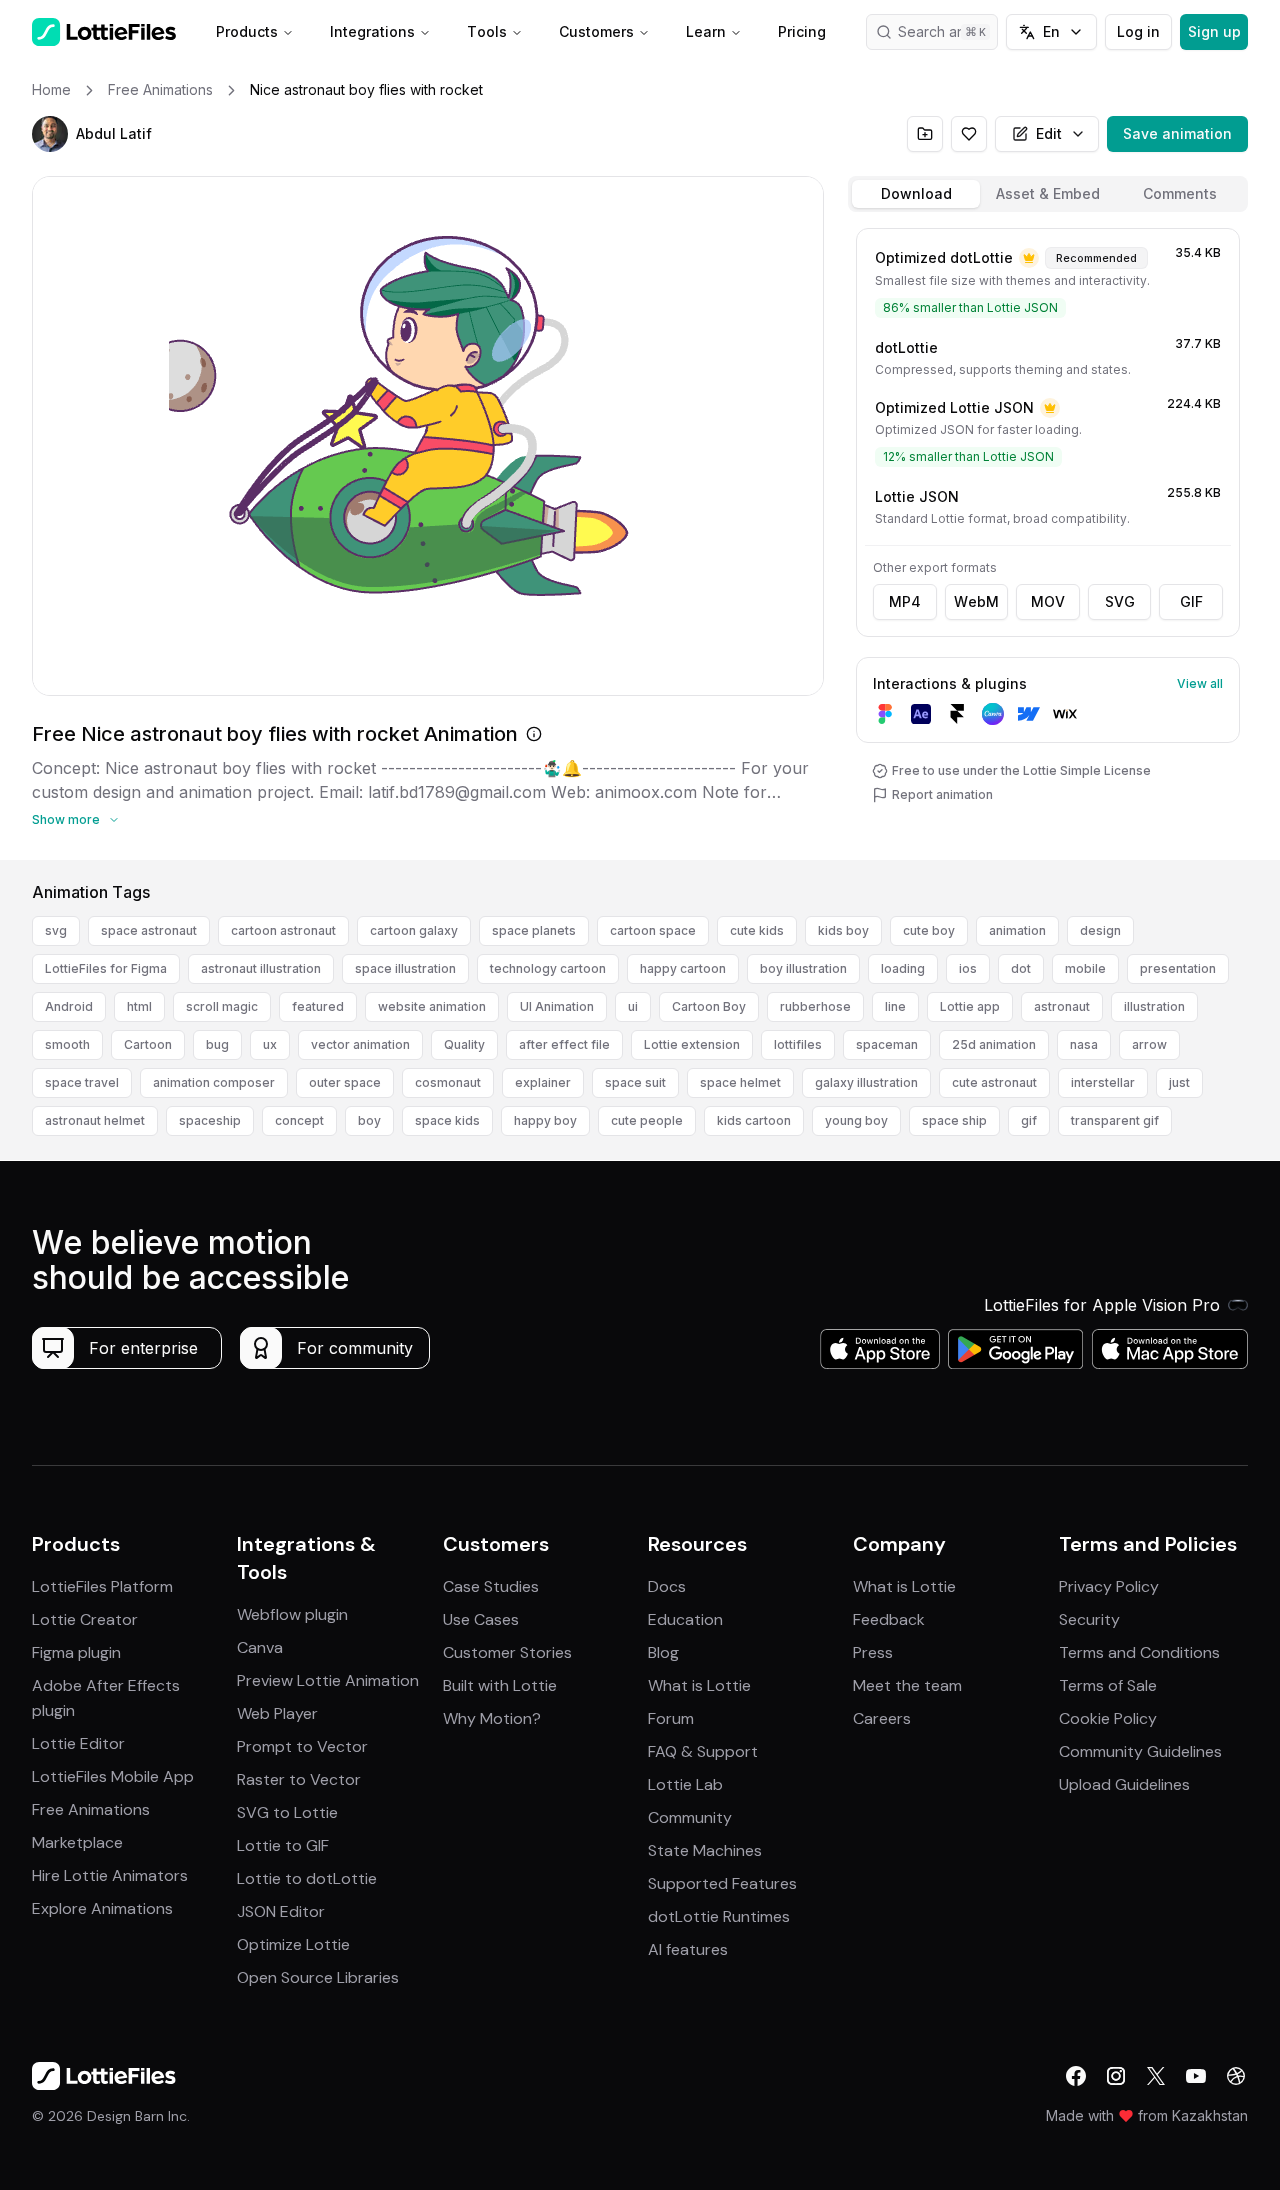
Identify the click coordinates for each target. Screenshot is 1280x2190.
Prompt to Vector (302, 1746)
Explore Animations (102, 1908)
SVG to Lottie (287, 1812)
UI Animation (557, 1006)
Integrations (372, 31)
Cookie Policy (1108, 1718)
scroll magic (222, 1006)
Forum (671, 1718)
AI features (688, 1949)
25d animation (994, 1044)
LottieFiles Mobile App (113, 1776)
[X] (1156, 2076)
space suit (635, 1082)
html (139, 1006)
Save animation (1177, 133)
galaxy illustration (866, 1082)
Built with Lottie (500, 1685)
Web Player (277, 1713)
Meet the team (907, 1685)
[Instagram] (1116, 2076)
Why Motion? (492, 1718)
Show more (66, 819)
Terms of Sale (1108, 1685)
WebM (976, 601)
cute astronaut (994, 1082)
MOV (1048, 601)
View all (1200, 683)
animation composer (214, 1082)
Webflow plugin (292, 1614)
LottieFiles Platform (102, 1586)
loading (903, 968)
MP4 (905, 601)
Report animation (942, 794)
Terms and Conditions (1139, 1652)
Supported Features (722, 1883)
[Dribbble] (1236, 2076)
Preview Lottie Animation (328, 1680)
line (895, 1006)
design (1100, 930)
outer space (345, 1082)
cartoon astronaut (283, 930)
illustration (1154, 1006)
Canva (260, 1647)
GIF (1191, 601)
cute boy (929, 930)
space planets (534, 930)
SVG (1120, 601)
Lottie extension (692, 1044)
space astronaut (149, 930)
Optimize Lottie (293, 1944)
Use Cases (481, 1619)
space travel (82, 1082)
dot (1021, 968)
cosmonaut (448, 1082)
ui (633, 1006)
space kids (447, 1120)
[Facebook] (1076, 2076)
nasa (1084, 1044)
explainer (543, 1082)
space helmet (740, 1082)
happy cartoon (683, 968)
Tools (487, 31)
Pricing (802, 31)
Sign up (1214, 31)
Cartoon (148, 1044)
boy (369, 1120)
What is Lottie (699, 1685)
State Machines (705, 1850)
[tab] (916, 194)
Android (69, 1006)
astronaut (1062, 1006)
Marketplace (77, 1842)
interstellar (1103, 1082)
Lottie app (970, 1006)
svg (56, 930)
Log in (1138, 31)
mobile (1085, 968)
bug (217, 1044)
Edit (1049, 133)
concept (299, 1120)
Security (1089, 1619)
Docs (667, 1586)
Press (873, 1652)
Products (247, 31)
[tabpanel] (1048, 540)
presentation (1178, 968)
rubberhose (815, 1006)
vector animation (360, 1044)
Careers (882, 1718)
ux (270, 1044)
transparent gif (1115, 1120)
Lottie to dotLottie (307, 1878)
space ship (954, 1120)
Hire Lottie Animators (110, 1875)
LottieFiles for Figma (106, 968)
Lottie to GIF (283, 1845)
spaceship (210, 1120)
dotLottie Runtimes (719, 1916)
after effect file (564, 1044)
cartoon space (653, 930)
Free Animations (91, 1809)
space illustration (405, 968)
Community (690, 1817)
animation (1017, 930)
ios (968, 968)
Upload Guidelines (1124, 1784)
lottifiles (798, 1044)
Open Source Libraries (318, 1977)
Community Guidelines (1140, 1751)
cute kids (757, 930)
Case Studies (491, 1586)
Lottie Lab (685, 1784)
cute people (647, 1120)
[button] (50, 134)
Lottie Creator (85, 1619)
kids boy (843, 930)
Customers (596, 31)
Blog (663, 1652)
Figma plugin (76, 1652)
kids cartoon (754, 1120)
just (1179, 1082)
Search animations (948, 31)
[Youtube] (1196, 2076)
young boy (856, 1120)
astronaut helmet (95, 1120)
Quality (464, 1044)
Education (685, 1619)
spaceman (887, 1044)
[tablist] (1048, 194)
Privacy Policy (1109, 1586)
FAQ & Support (703, 1751)
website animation (432, 1006)
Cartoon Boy (709, 1006)
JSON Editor (281, 1911)
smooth (67, 1044)
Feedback (889, 1619)
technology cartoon (548, 968)
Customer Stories (507, 1652)
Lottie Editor (78, 1743)
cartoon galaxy (414, 930)
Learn (706, 31)
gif (1029, 1120)
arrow (1149, 1044)
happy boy (545, 1120)
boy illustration (803, 968)
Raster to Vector (299, 1779)
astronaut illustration (261, 968)
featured (318, 1006)
